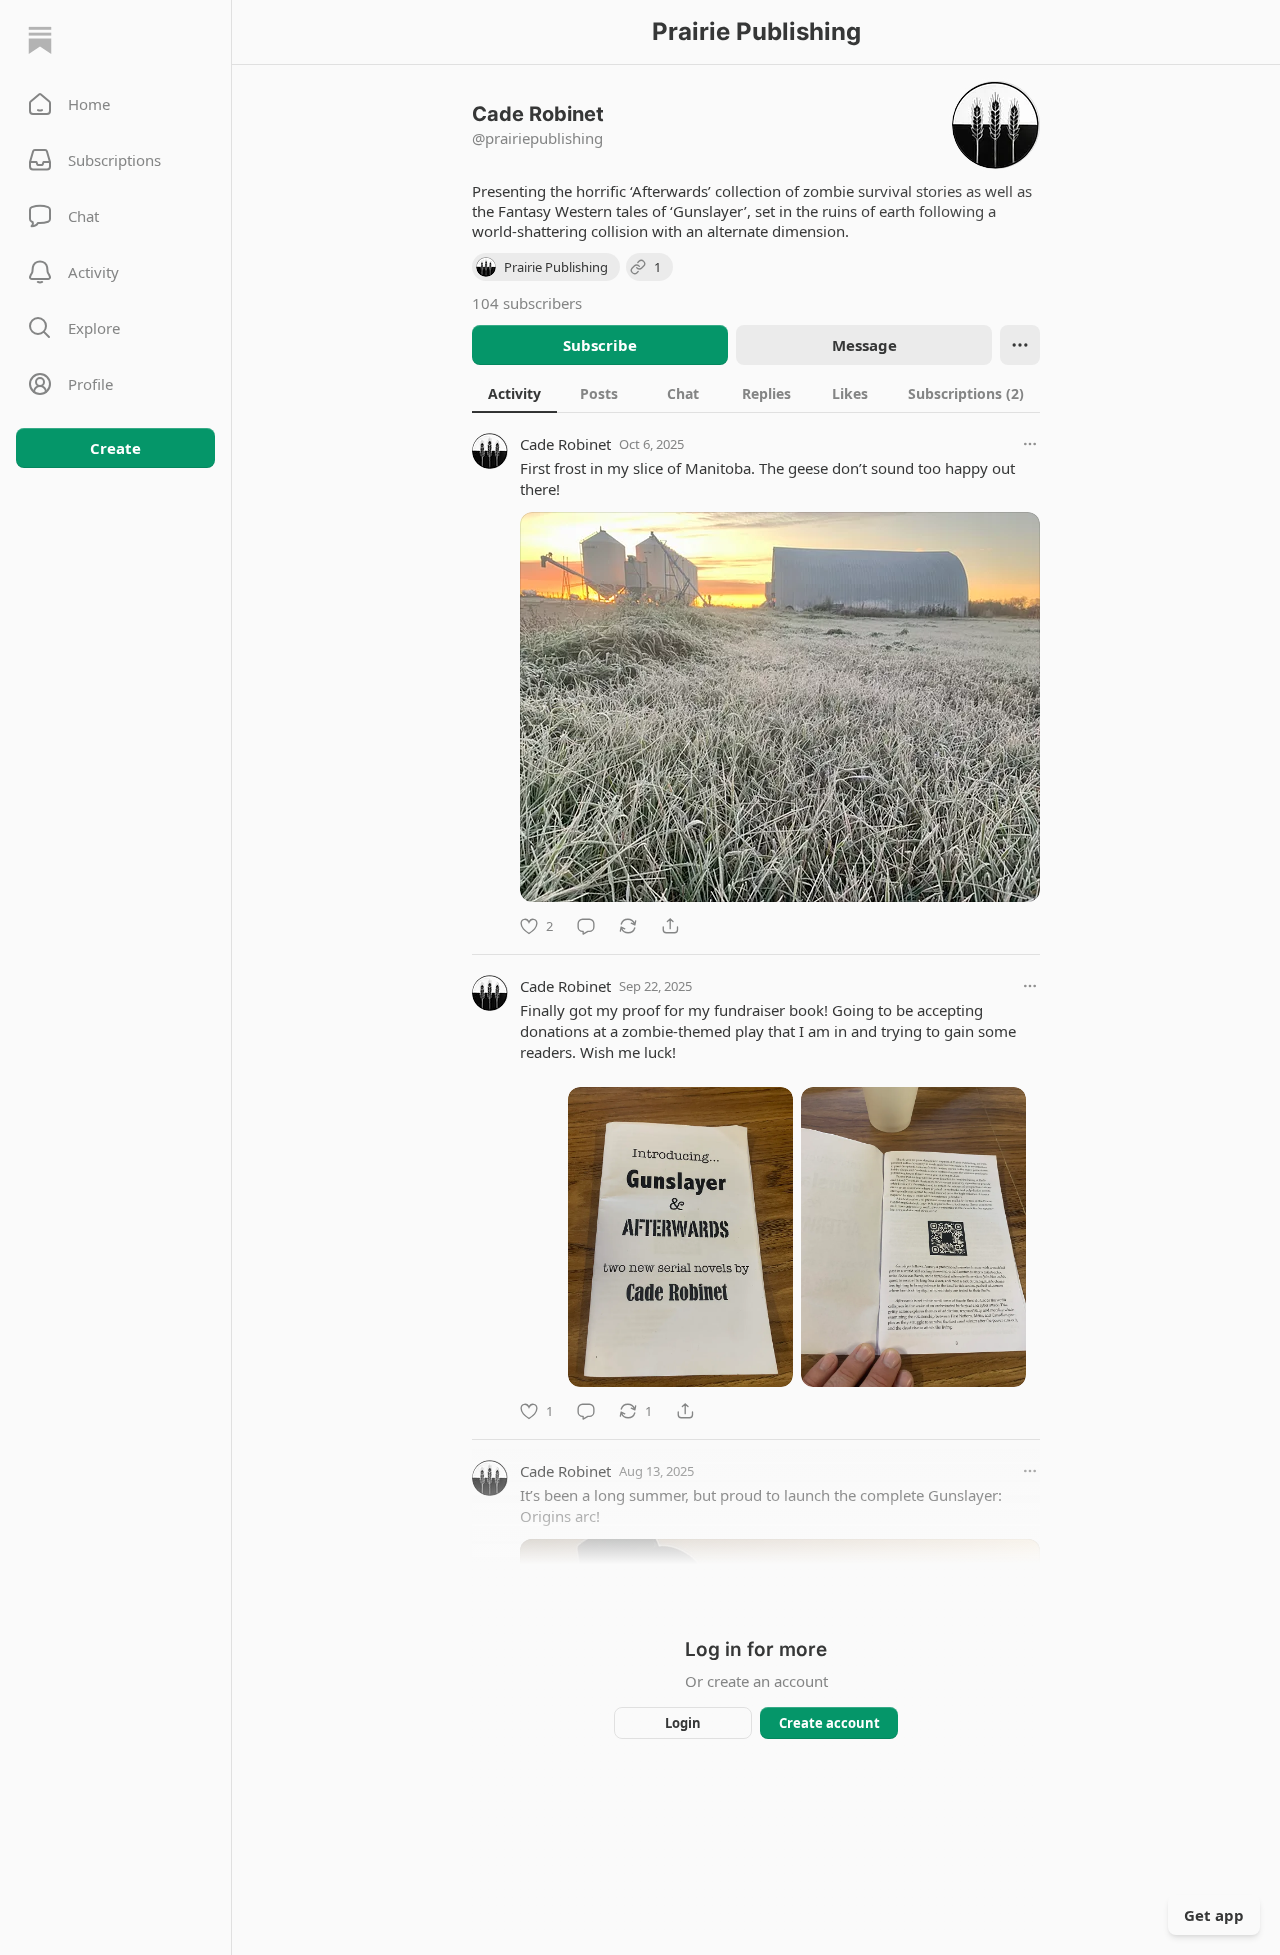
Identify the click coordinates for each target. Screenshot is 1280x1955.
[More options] (1030, 444)
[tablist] (756, 393)
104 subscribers (527, 303)
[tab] (514, 393)
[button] (115, 104)
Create (115, 448)
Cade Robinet (565, 444)
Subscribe (600, 345)
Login (683, 1723)
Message (864, 345)
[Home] (40, 40)
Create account (829, 1723)
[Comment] (586, 926)
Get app (1214, 1915)
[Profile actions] (1020, 345)
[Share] (670, 926)
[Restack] (628, 926)
